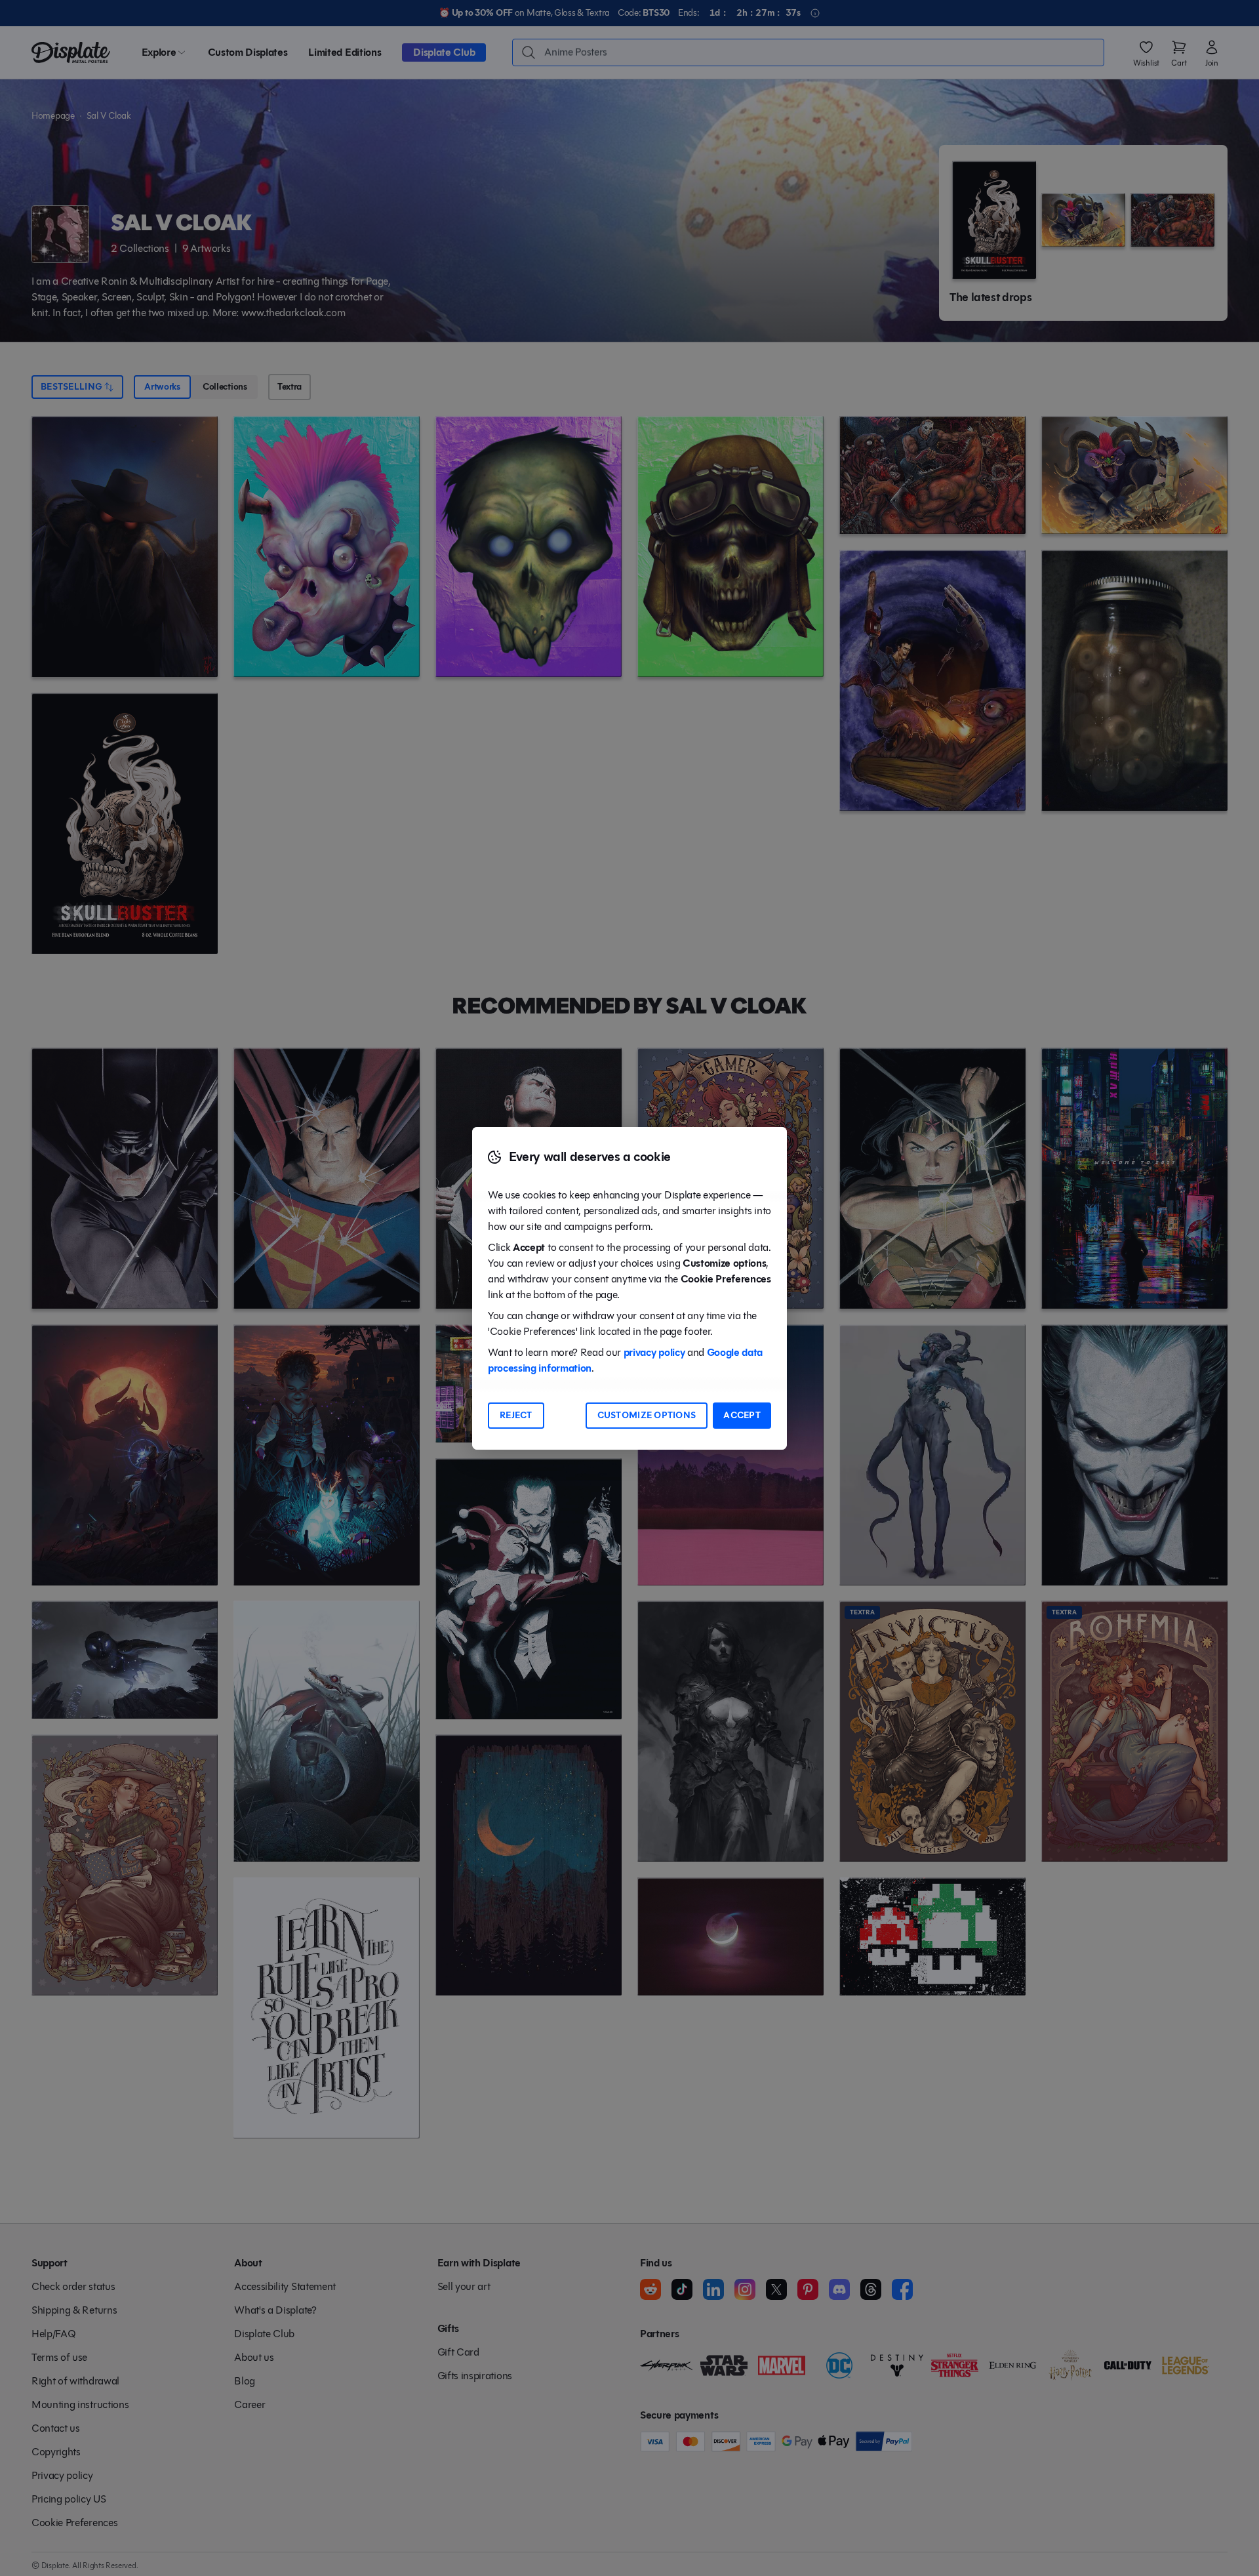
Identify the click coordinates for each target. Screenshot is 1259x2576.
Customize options (647, 1415)
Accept (742, 1415)
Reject (516, 1415)
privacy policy (654, 1352)
